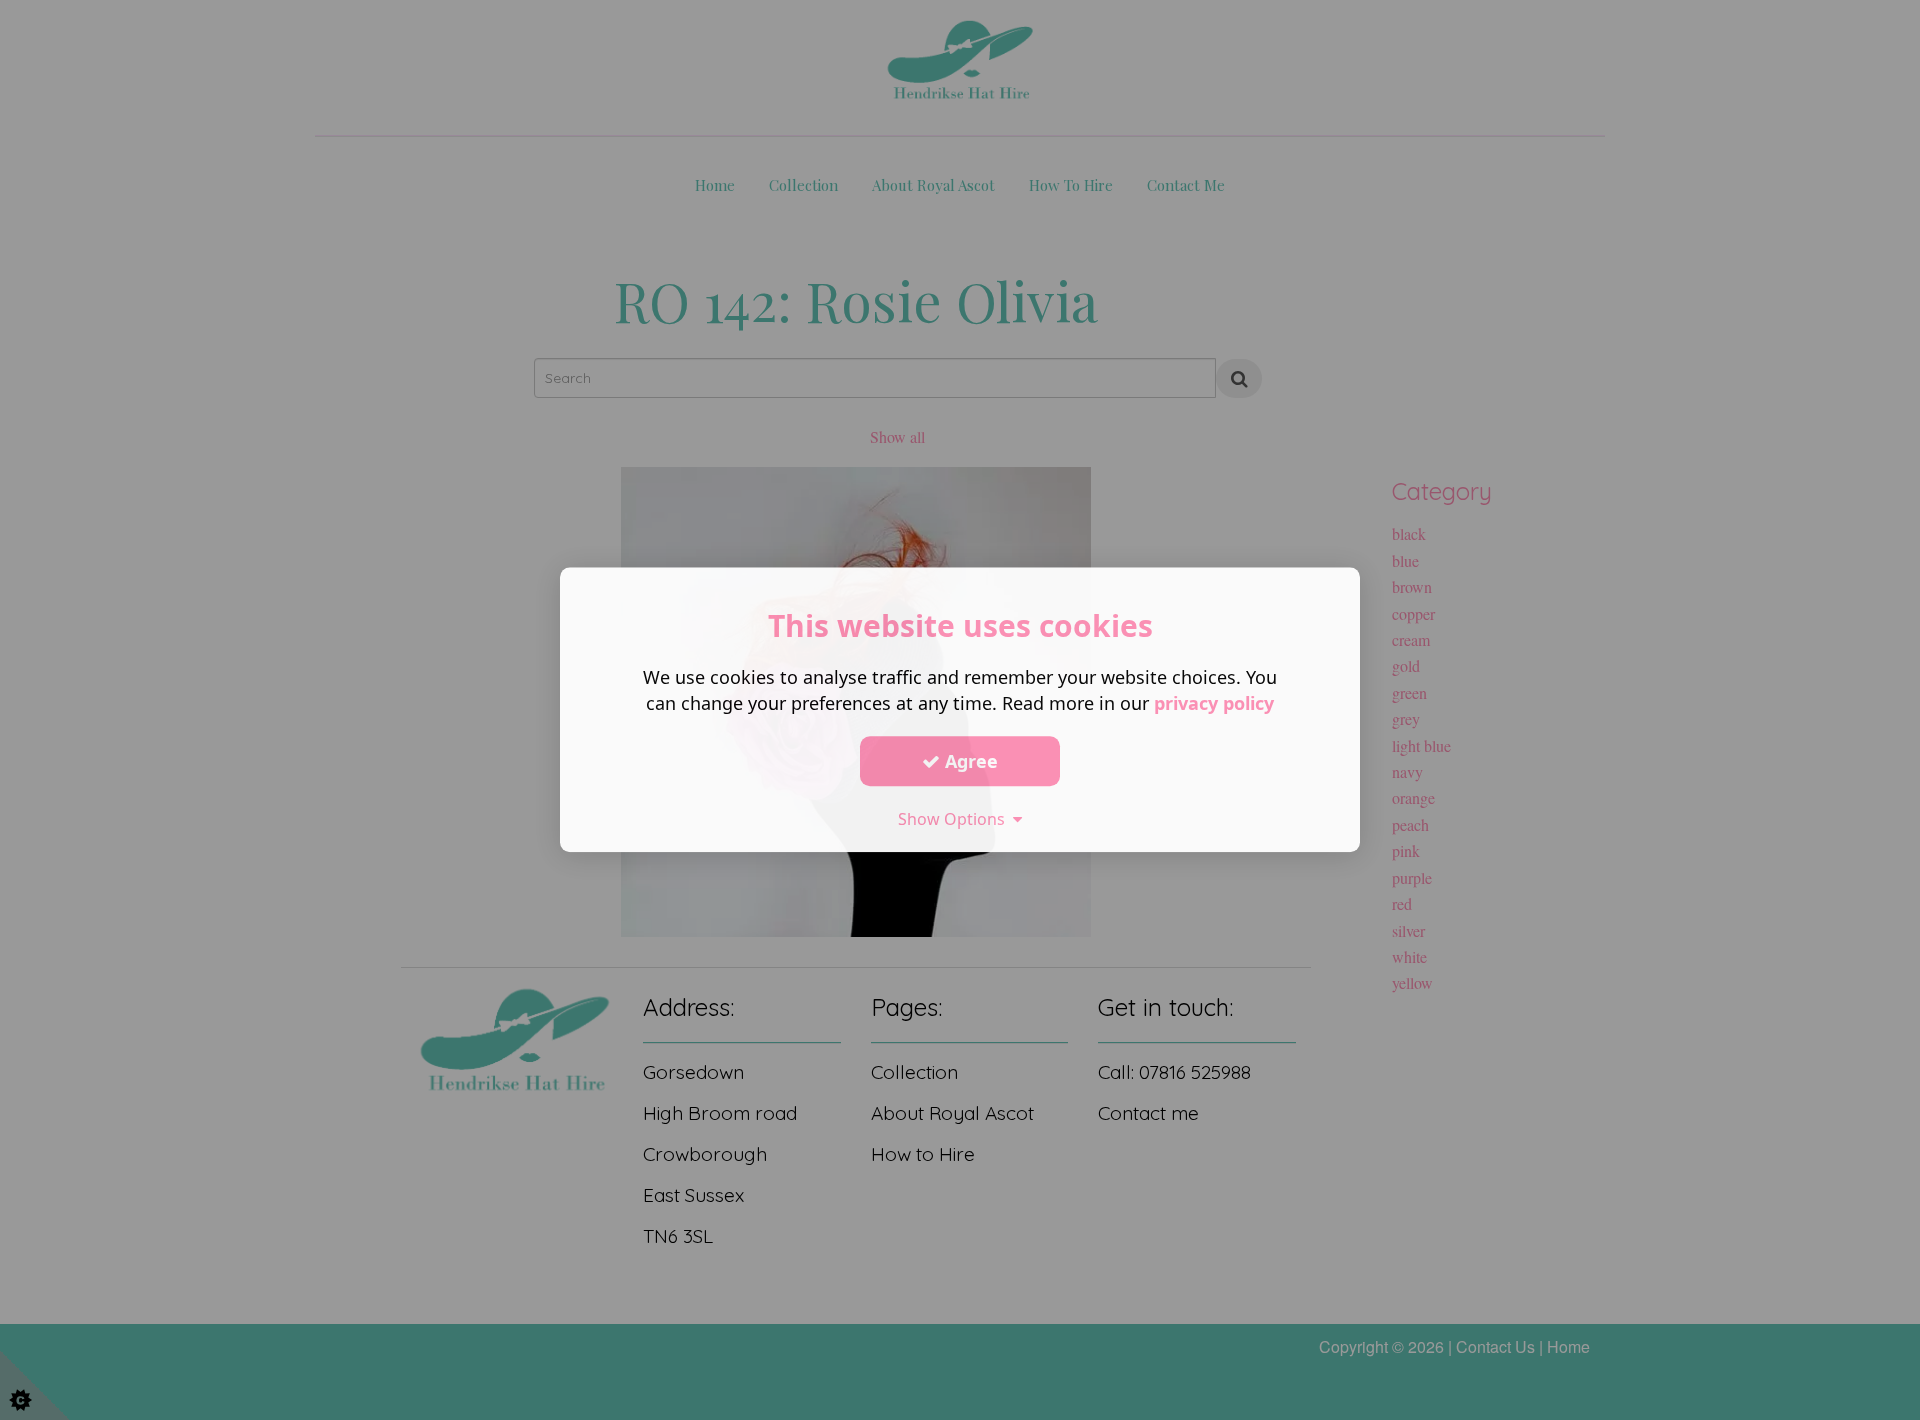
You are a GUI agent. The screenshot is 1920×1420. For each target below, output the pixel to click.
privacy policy (1214, 703)
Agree (969, 761)
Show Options (955, 819)
